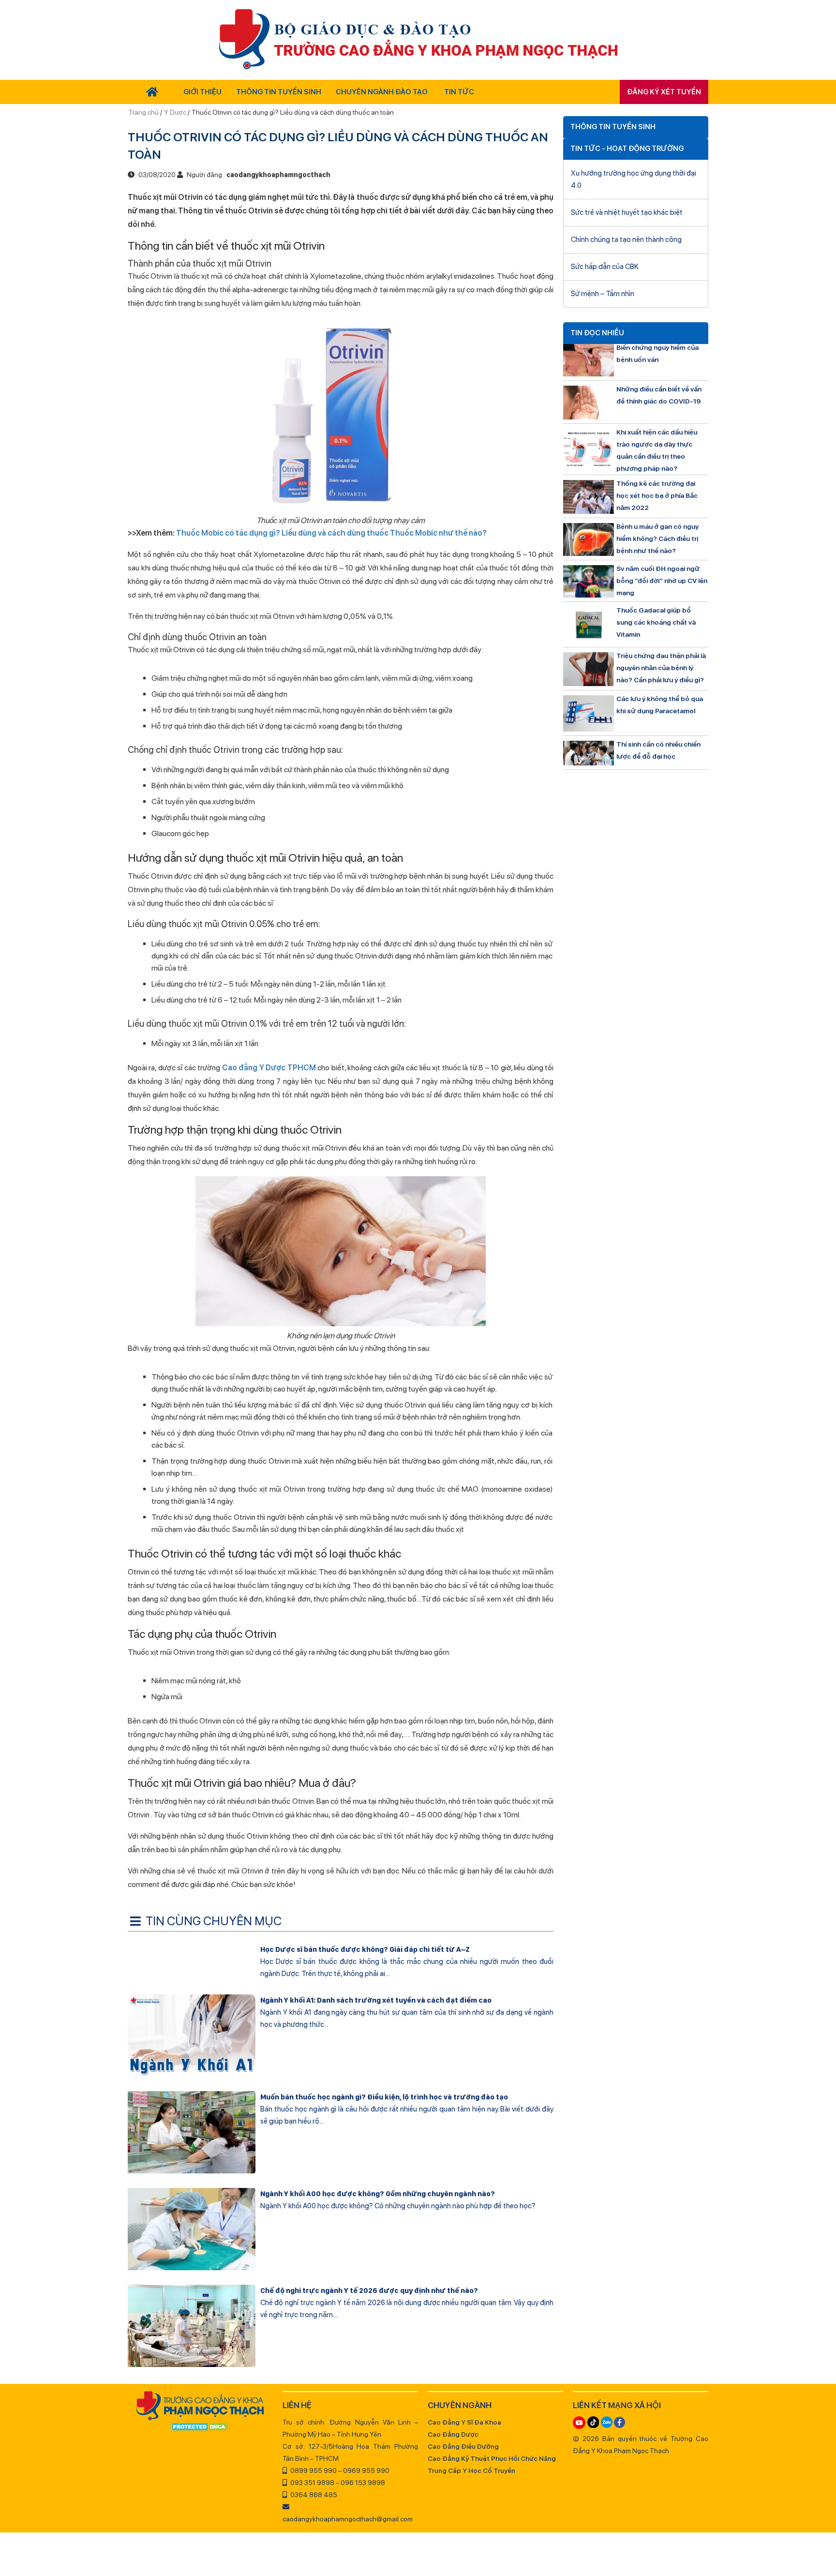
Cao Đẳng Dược (453, 2434)
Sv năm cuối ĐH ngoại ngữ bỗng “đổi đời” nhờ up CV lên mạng (662, 581)
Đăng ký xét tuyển (664, 92)
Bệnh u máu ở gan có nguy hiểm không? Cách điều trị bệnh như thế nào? (657, 539)
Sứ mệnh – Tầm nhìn (603, 294)
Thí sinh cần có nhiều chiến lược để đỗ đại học (658, 750)
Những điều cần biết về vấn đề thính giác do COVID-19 (659, 395)
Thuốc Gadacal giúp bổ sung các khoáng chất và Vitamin (656, 622)
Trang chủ (144, 112)
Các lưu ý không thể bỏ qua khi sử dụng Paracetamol (660, 705)
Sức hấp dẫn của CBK (605, 267)
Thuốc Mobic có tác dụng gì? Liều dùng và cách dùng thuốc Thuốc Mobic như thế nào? (331, 533)
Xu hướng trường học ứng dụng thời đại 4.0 (634, 179)
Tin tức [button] (459, 92)
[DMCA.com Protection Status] (200, 2427)
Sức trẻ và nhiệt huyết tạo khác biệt (627, 212)
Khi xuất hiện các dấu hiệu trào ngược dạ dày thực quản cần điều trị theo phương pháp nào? (657, 450)
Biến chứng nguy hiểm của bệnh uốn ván (657, 353)
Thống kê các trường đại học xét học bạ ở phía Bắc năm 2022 (657, 495)
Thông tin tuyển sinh (279, 92)
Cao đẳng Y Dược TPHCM (269, 1068)
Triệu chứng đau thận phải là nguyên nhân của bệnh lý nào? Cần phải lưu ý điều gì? (661, 668)
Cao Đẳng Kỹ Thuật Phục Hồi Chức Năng (492, 2458)
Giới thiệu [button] (202, 92)
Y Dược (175, 112)
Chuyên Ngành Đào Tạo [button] (382, 92)
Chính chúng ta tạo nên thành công (626, 240)
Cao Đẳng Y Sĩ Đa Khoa (464, 2422)
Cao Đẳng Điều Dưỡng (463, 2446)
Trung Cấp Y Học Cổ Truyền (471, 2471)
